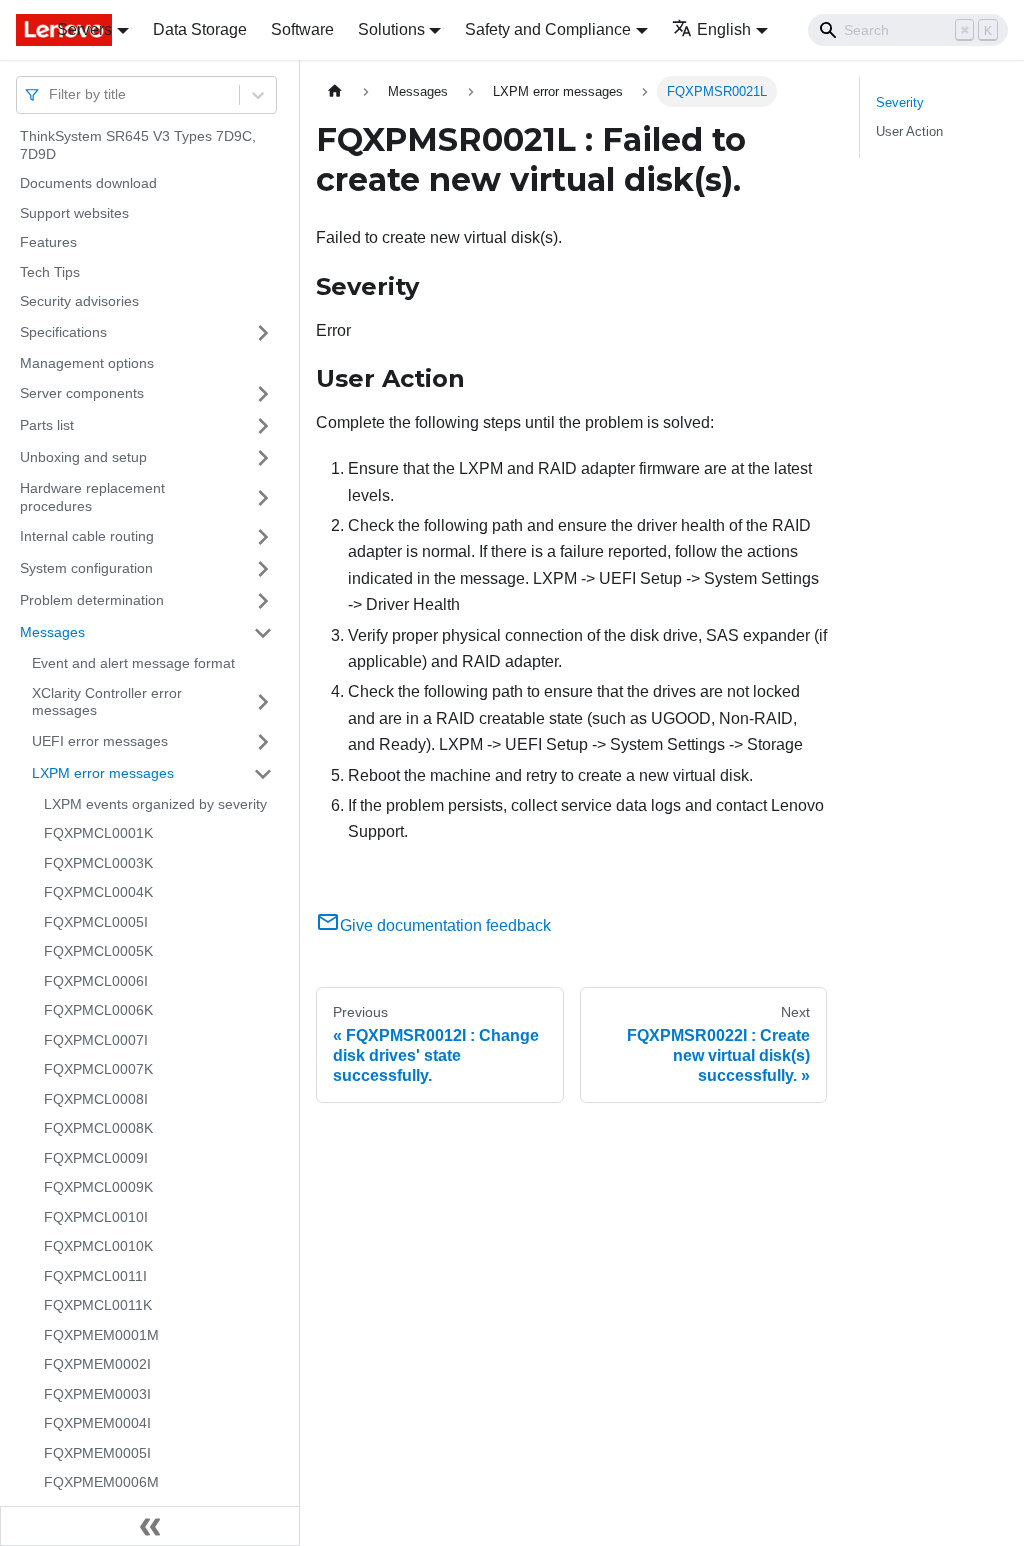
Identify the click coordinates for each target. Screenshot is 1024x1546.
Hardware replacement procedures (92, 497)
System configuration (86, 568)
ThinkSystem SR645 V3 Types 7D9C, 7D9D (138, 145)
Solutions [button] (391, 29)
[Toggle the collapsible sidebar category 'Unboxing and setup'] (263, 458)
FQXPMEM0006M (101, 1482)
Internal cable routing (87, 536)
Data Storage (200, 29)
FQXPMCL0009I (96, 1158)
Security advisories (79, 301)
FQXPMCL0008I (96, 1099)
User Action (909, 131)
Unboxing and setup (83, 457)
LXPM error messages (103, 773)
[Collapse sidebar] (150, 1526)
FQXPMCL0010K (98, 1246)
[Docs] (22, 30)
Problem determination (92, 600)
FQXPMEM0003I (97, 1394)
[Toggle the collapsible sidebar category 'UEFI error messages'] (263, 742)
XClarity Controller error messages (107, 702)
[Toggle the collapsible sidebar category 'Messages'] (263, 633)
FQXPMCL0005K (98, 951)
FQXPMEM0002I (97, 1364)
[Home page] (335, 91)
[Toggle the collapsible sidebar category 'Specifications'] (263, 333)
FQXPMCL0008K (98, 1128)
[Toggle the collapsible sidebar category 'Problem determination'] (263, 601)
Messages (52, 632)
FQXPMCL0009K (98, 1187)
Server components (82, 393)
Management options (87, 363)
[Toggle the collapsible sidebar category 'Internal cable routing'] (263, 537)
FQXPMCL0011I (95, 1276)
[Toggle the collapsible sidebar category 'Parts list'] (263, 426)
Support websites (74, 213)
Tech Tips (50, 272)
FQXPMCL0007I (96, 1040)
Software (302, 29)
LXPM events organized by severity (155, 804)
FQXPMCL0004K (98, 892)
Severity (900, 102)
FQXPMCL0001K (98, 833)
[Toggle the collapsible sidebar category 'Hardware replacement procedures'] (263, 497)
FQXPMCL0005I (96, 922)
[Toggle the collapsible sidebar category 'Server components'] (263, 394)
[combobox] (51, 94)
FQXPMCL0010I (96, 1217)
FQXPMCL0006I (96, 981)
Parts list (47, 425)
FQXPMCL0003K (98, 863)
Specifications (63, 332)
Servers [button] (84, 29)
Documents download (88, 183)
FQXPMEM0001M (101, 1335)
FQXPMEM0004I (97, 1423)
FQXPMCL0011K (98, 1305)
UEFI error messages (100, 741)
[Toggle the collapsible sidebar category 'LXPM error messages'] (263, 774)
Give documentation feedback (445, 925)
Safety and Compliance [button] (548, 29)
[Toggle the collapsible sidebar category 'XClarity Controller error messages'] (263, 702)
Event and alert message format (133, 663)
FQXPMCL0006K (98, 1010)
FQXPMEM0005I (97, 1453)
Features (48, 242)
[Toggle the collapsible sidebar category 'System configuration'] (263, 569)
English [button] (724, 29)
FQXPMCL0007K (98, 1069)
